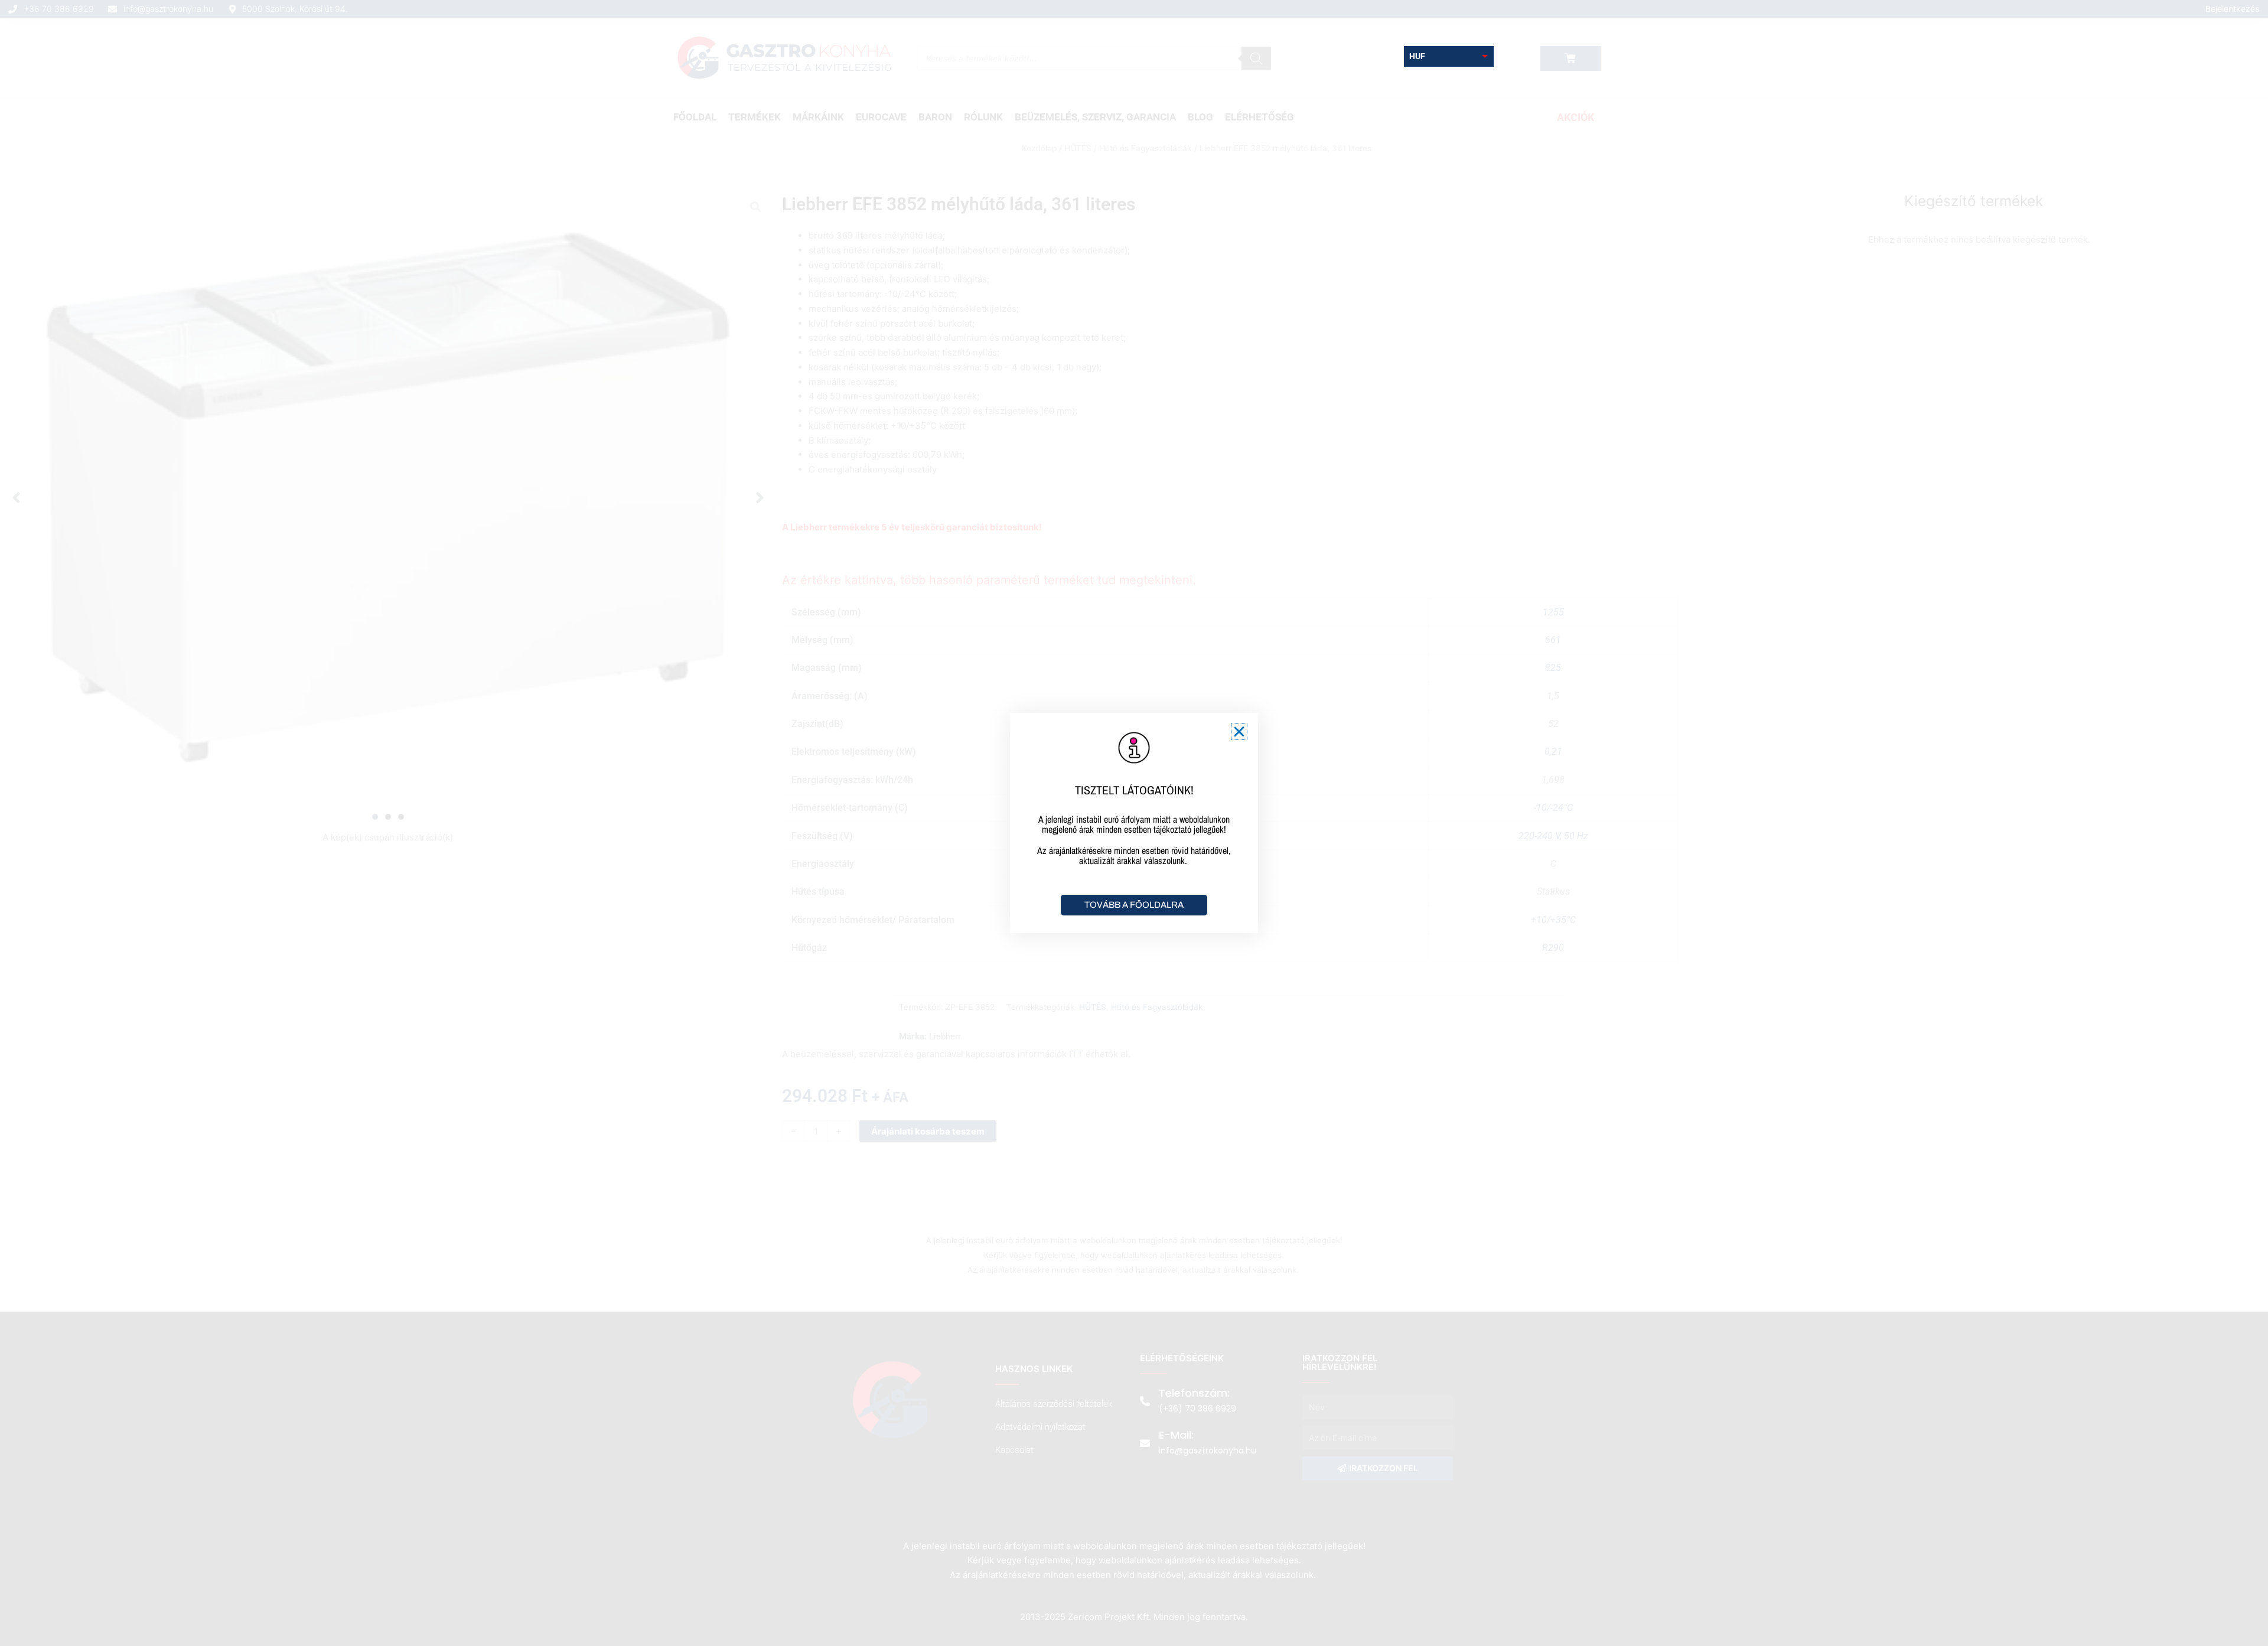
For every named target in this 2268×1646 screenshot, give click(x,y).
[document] (1134, 823)
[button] (1239, 732)
